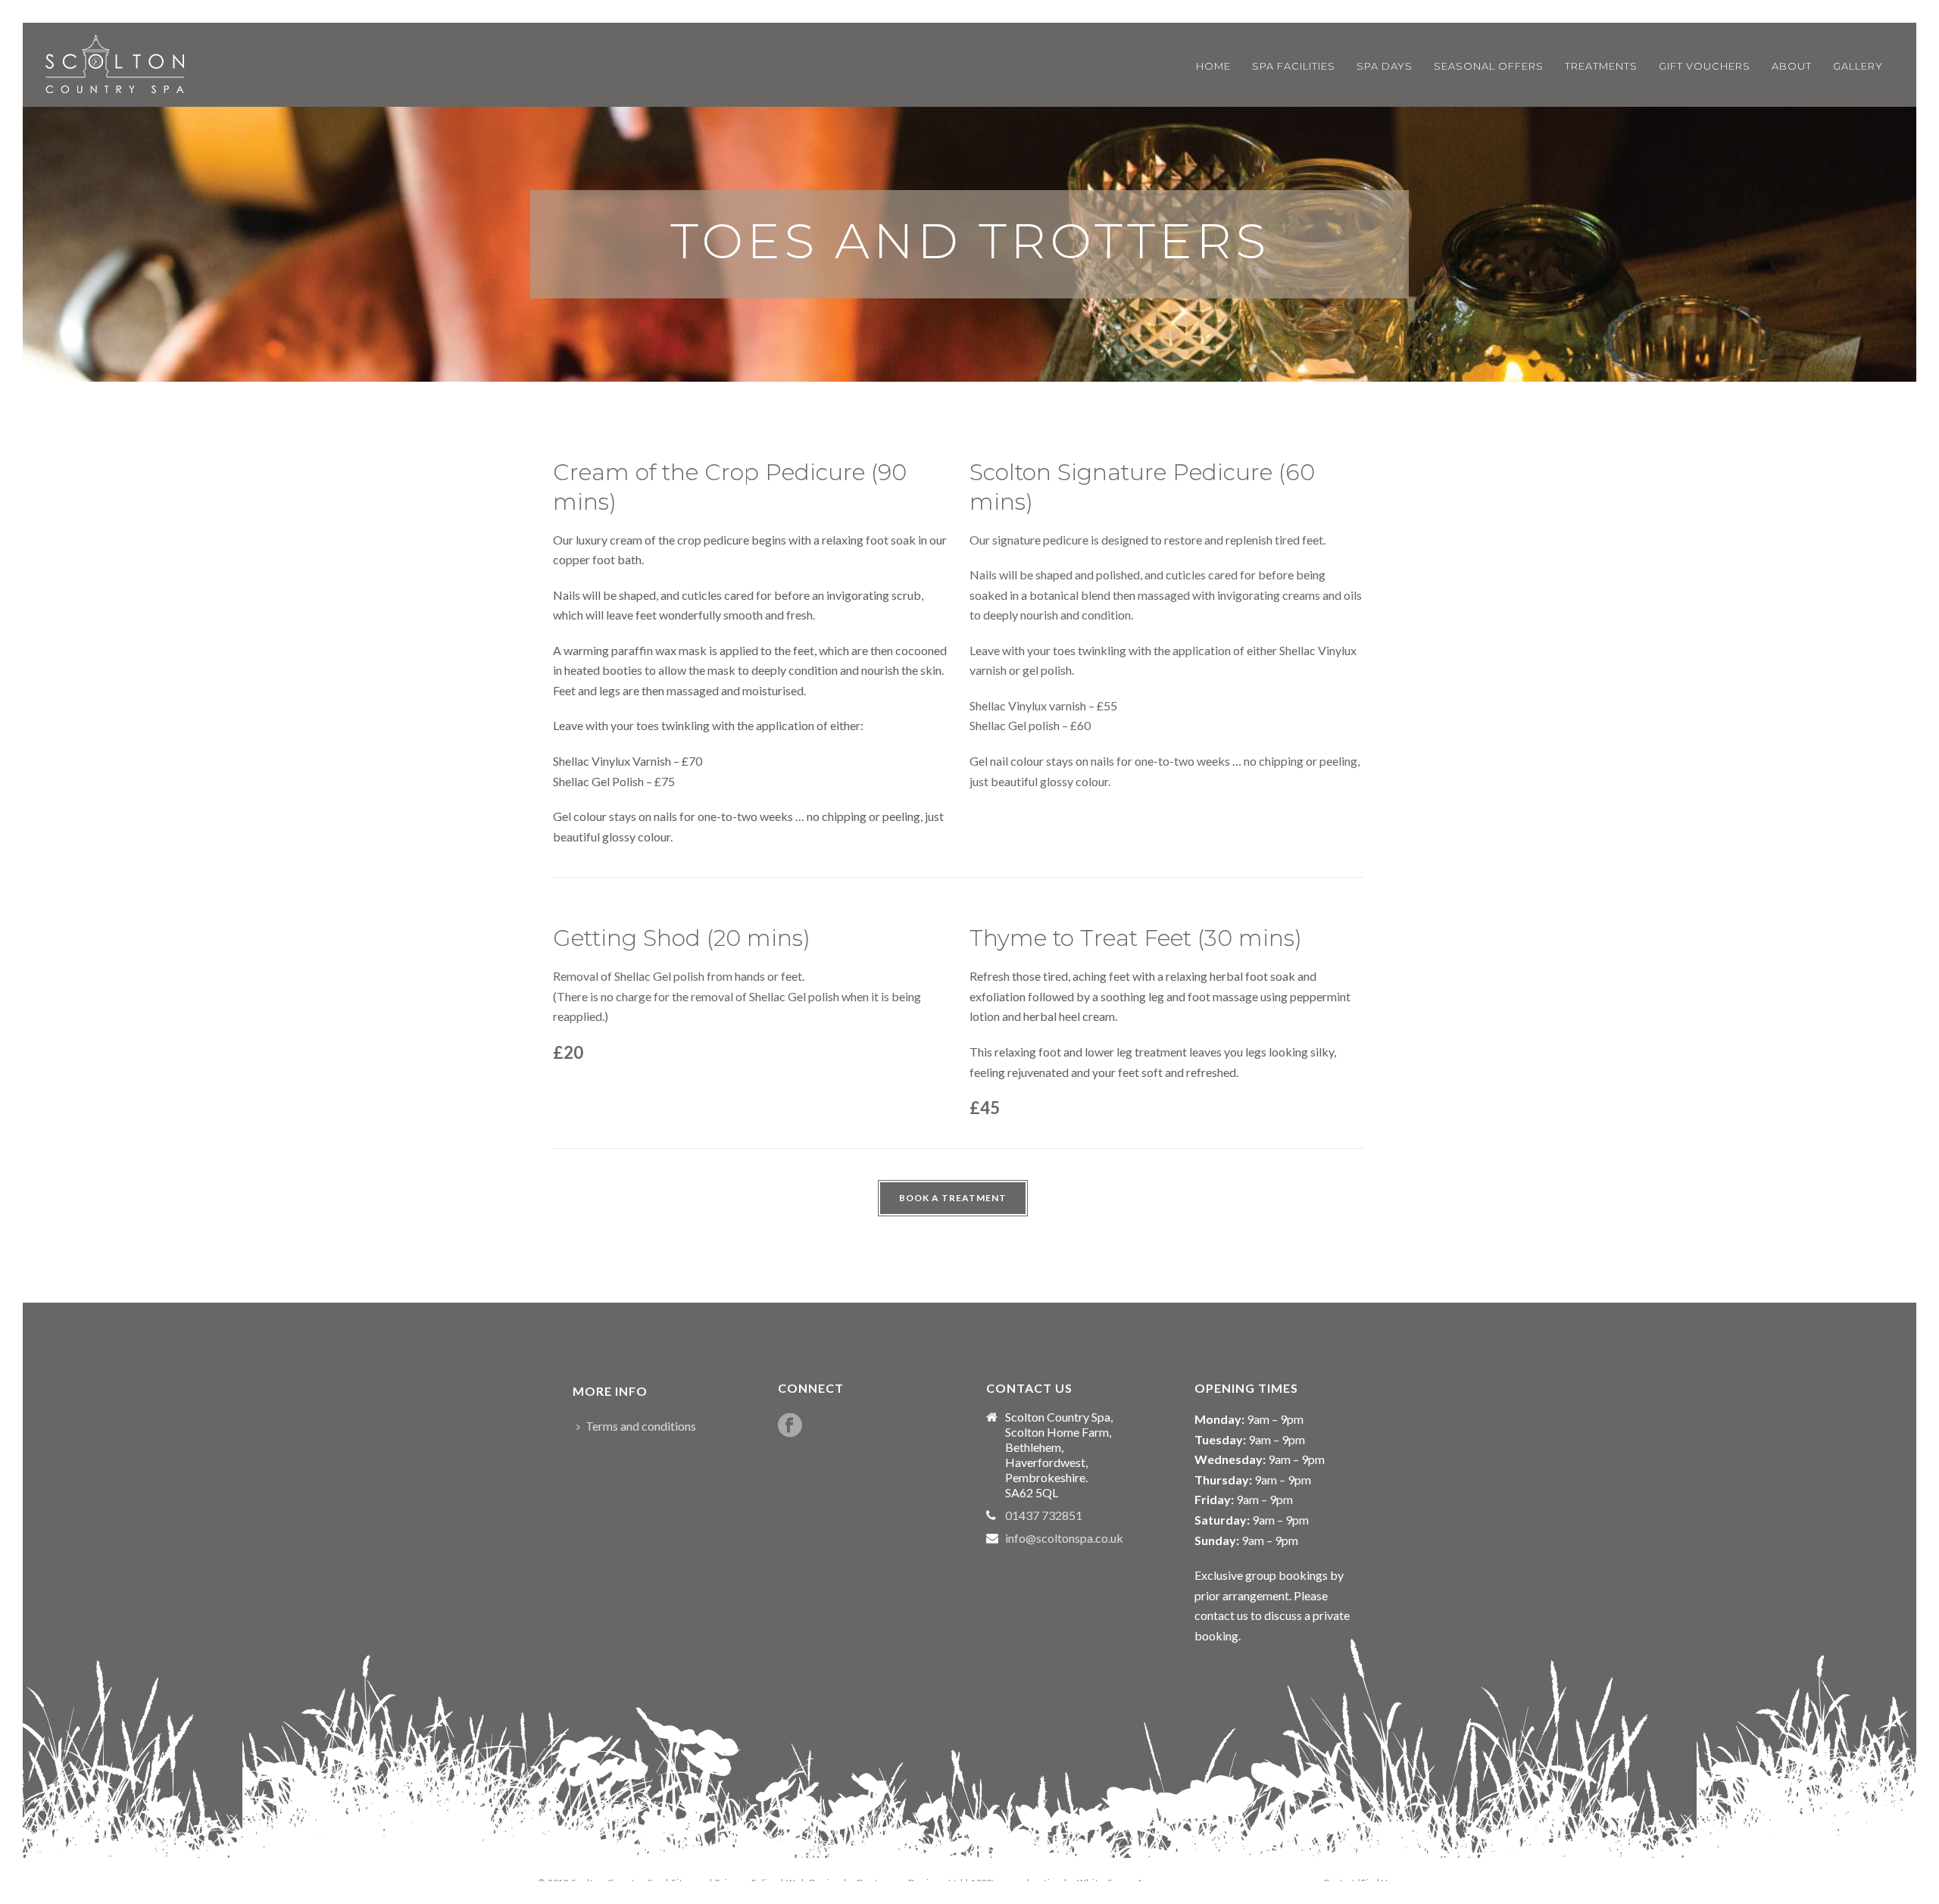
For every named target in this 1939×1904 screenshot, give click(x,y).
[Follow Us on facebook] (790, 1426)
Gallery (1858, 66)
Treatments (1601, 66)
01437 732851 (1044, 1515)
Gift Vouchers (1705, 66)
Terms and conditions (641, 1426)
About (1792, 66)
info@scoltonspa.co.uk (1064, 1538)
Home (1213, 66)
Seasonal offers (1489, 66)
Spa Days (1385, 66)
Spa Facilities (1294, 66)
